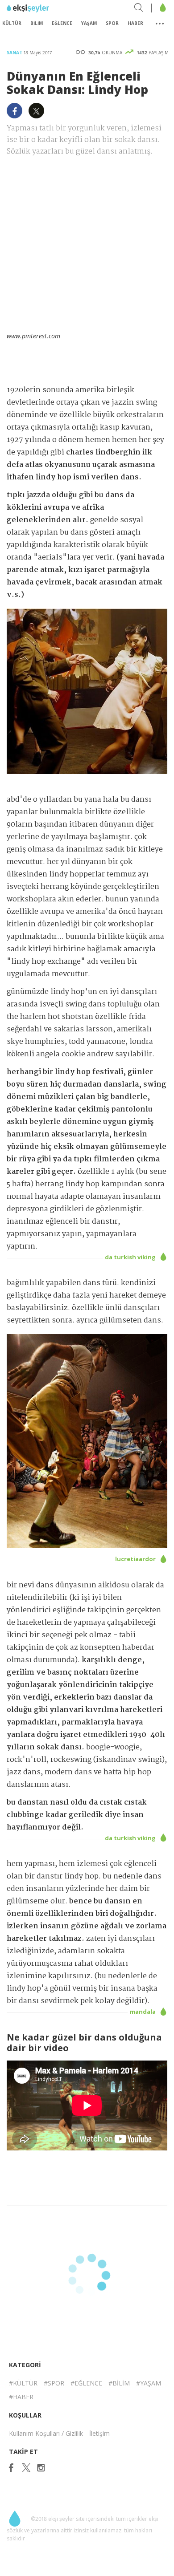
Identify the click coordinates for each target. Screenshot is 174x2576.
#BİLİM (119, 2383)
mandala (143, 2012)
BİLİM (37, 23)
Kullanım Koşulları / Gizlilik (46, 2433)
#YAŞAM (149, 2383)
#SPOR (54, 2383)
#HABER (21, 2397)
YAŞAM (89, 23)
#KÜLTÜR (23, 2383)
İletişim (99, 2433)
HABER (135, 23)
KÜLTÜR (12, 23)
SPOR (112, 23)
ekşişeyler (47, 8)
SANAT (15, 53)
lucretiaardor (136, 1559)
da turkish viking (131, 1257)
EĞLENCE (62, 23)
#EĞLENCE (86, 2383)
